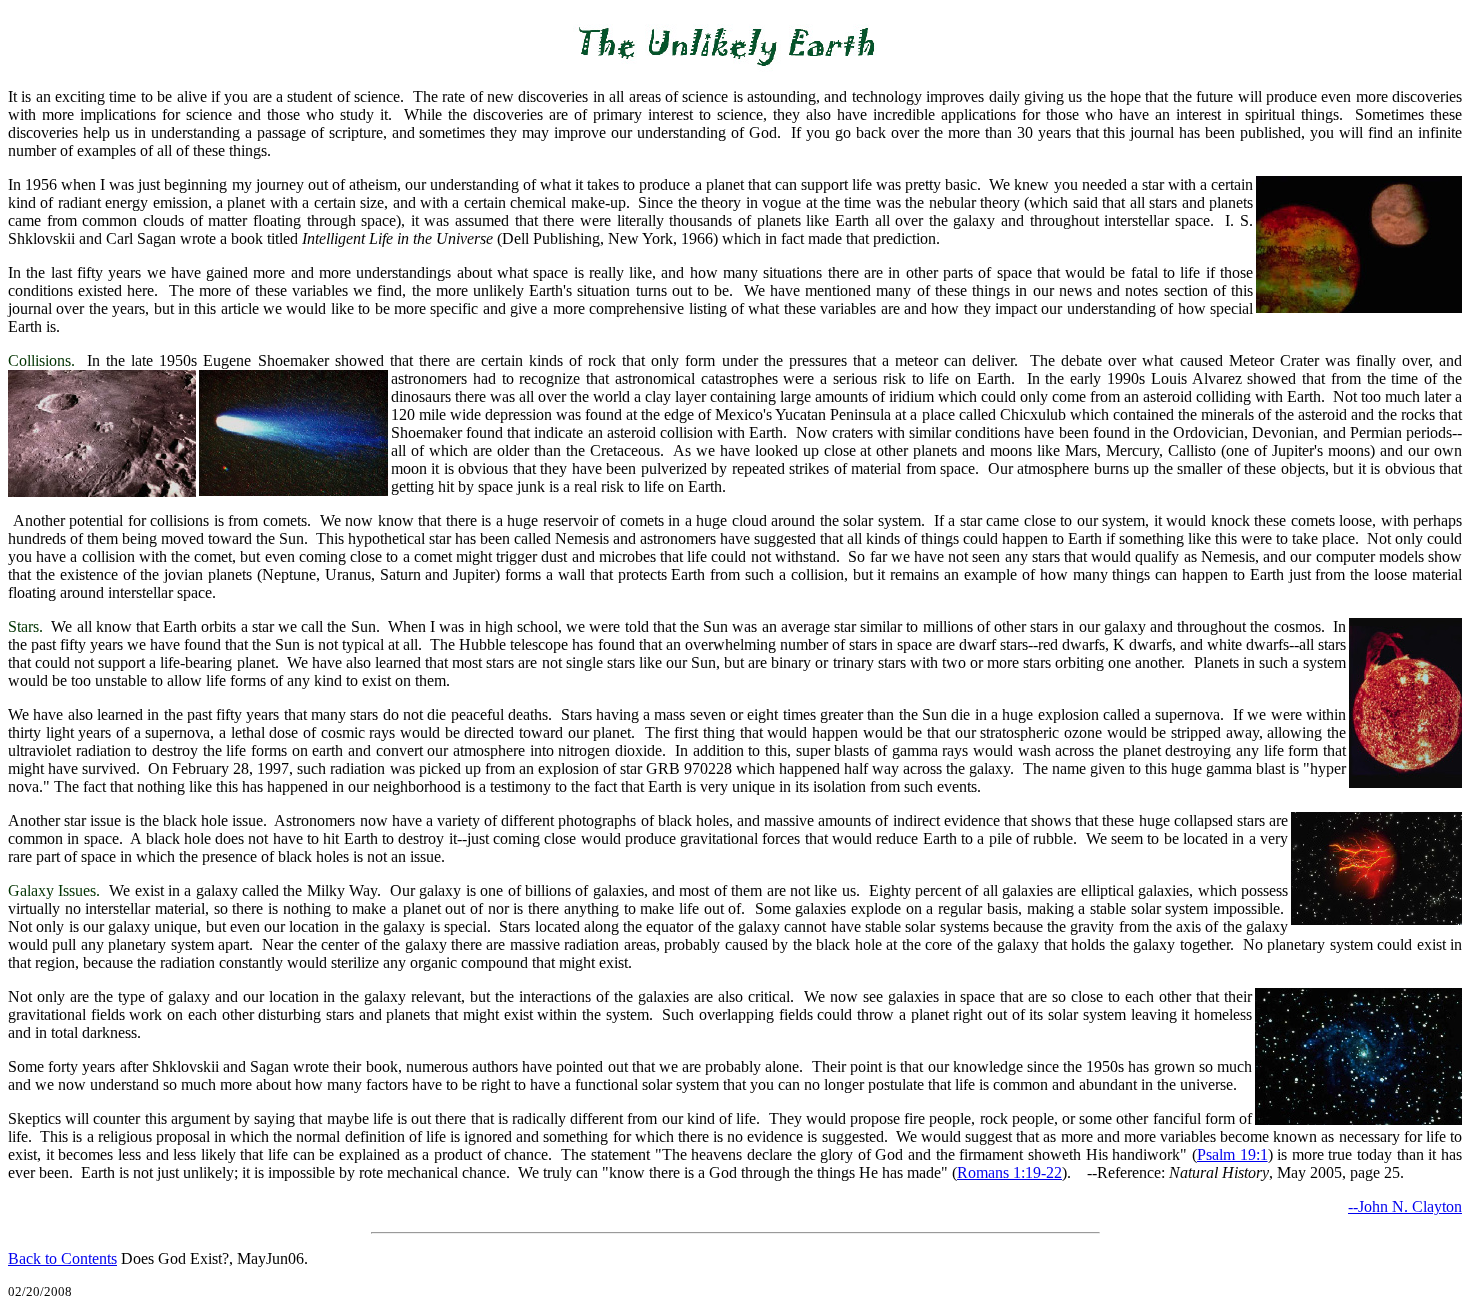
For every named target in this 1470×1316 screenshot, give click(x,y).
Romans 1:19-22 (1009, 1172)
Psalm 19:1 (1232, 1154)
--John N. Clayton (1405, 1206)
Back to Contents (62, 1258)
